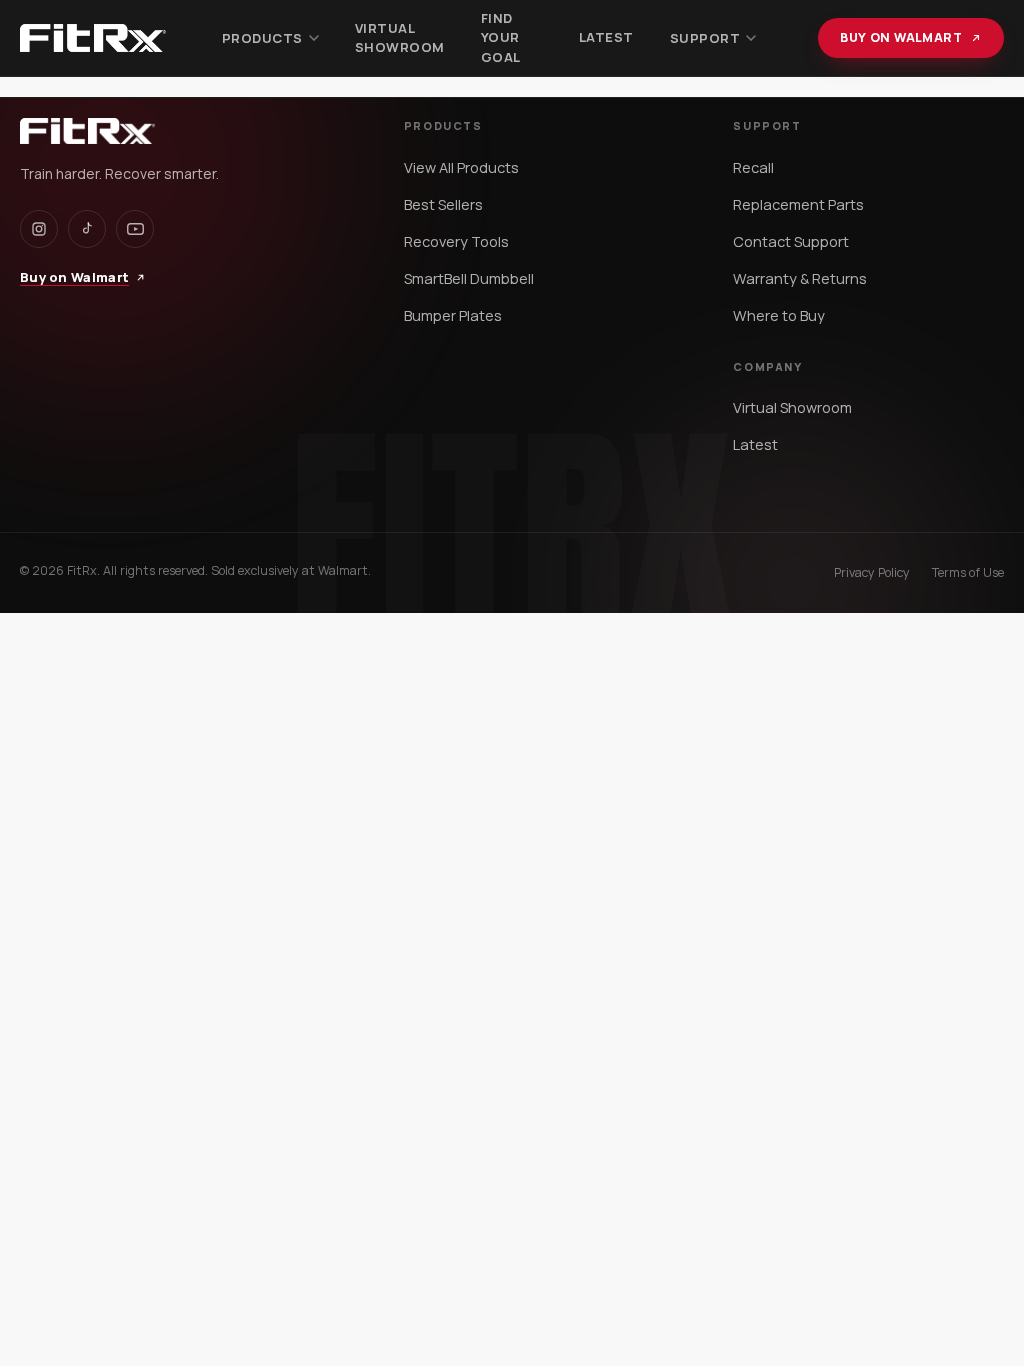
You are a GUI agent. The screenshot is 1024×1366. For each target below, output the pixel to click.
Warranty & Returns (800, 278)
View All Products (461, 167)
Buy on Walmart (901, 37)
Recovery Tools (456, 241)
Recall (753, 167)
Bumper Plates (453, 315)
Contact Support (791, 241)
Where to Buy (779, 315)
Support (705, 38)
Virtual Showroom (400, 38)
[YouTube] (135, 229)
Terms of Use (968, 572)
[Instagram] (39, 229)
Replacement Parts (798, 204)
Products (262, 38)
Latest (606, 37)
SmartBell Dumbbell (469, 278)
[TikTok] (87, 229)
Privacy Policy (872, 572)
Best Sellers (443, 204)
